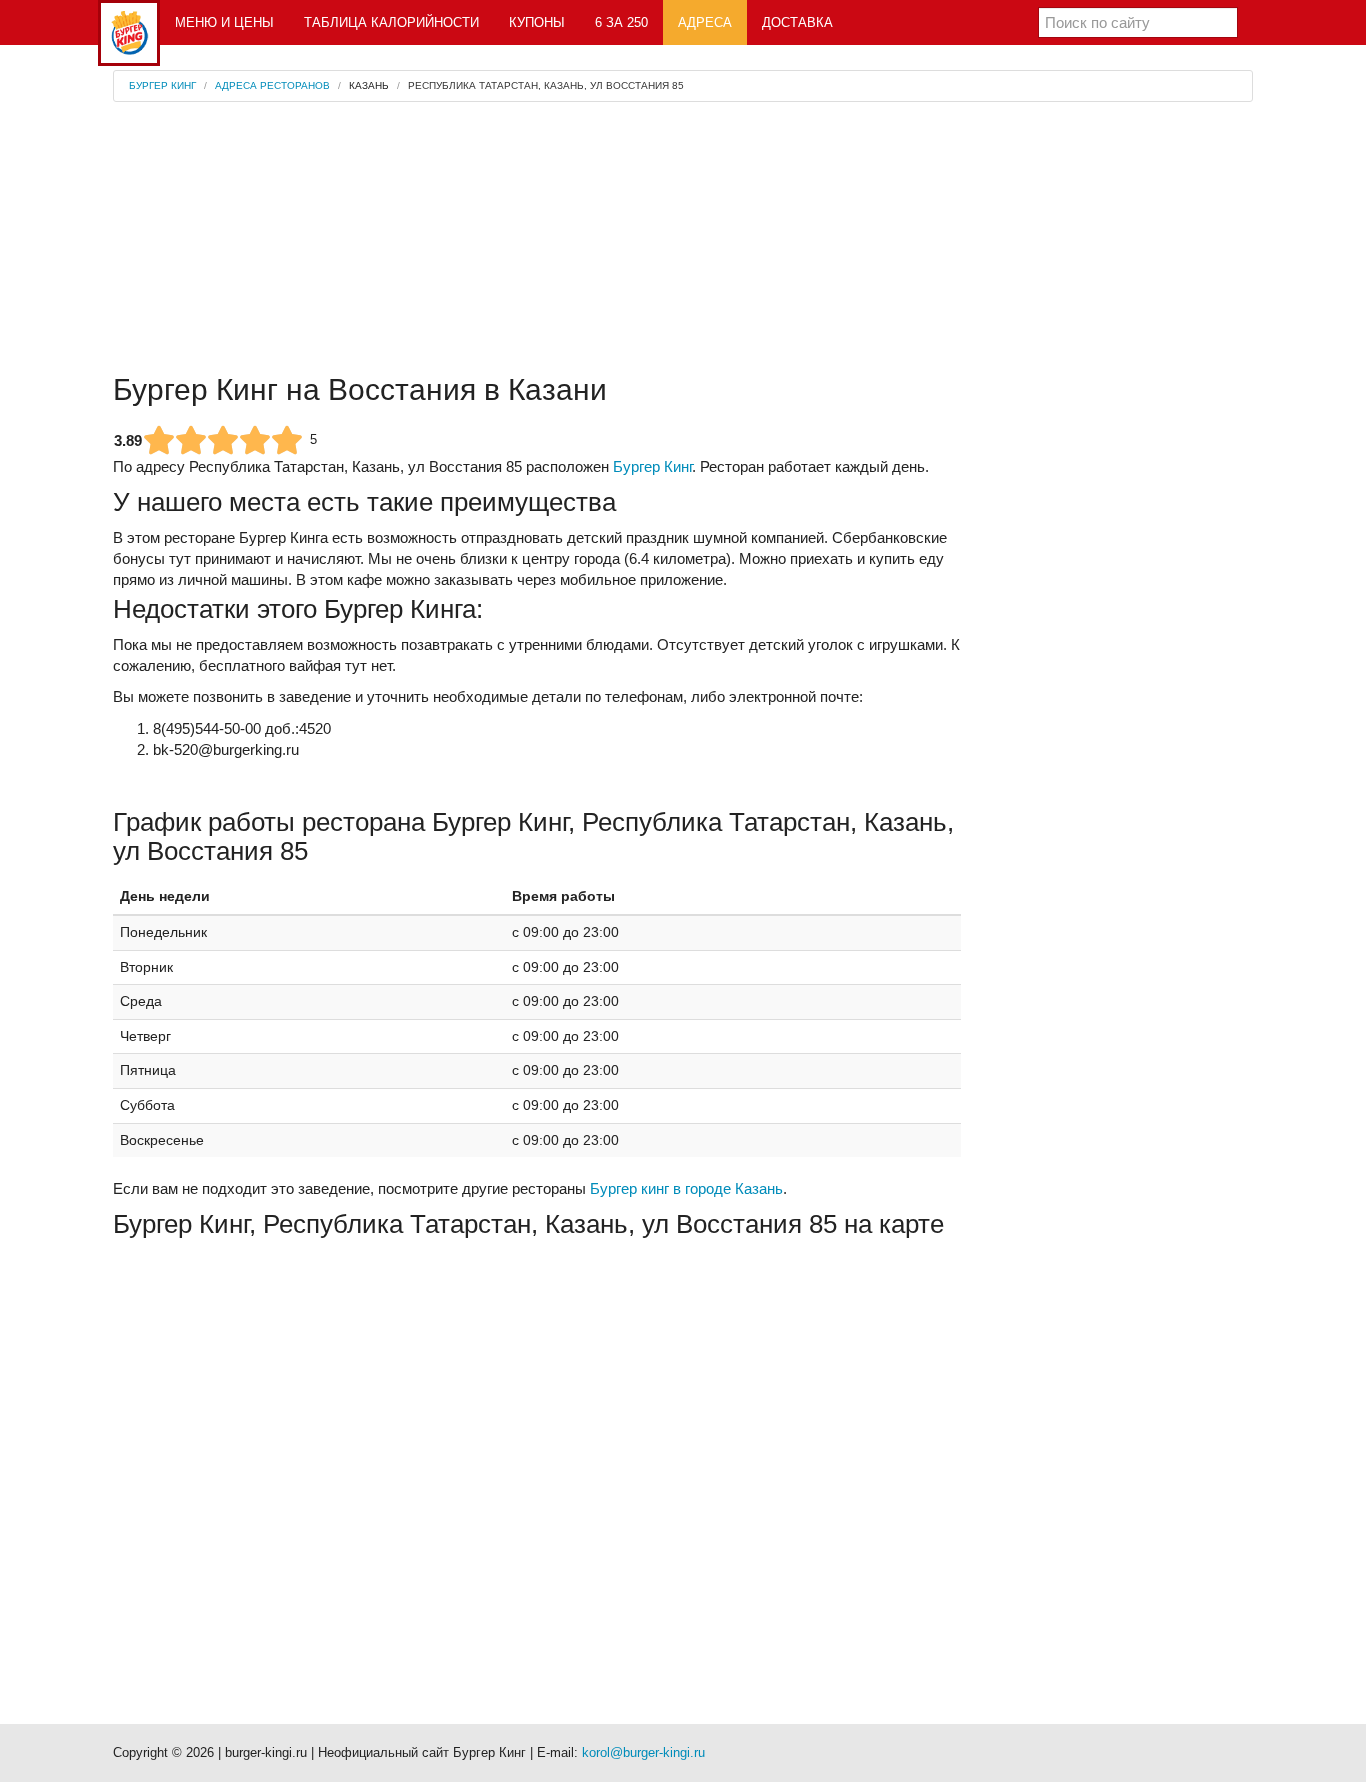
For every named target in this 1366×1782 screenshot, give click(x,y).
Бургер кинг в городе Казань (686, 1188)
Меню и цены (224, 22)
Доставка (797, 22)
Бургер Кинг (652, 466)
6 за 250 (621, 22)
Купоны (537, 22)
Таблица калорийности (391, 22)
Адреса (705, 22)
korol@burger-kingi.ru (643, 1752)
